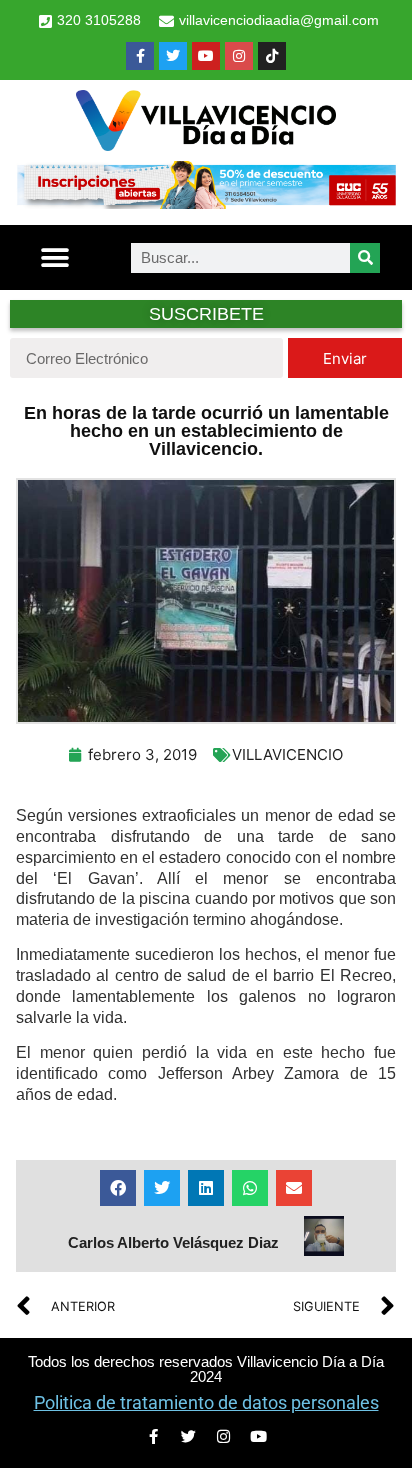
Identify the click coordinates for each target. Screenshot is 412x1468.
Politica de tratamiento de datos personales (206, 1402)
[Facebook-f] (140, 56)
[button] (54, 257)
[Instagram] (239, 56)
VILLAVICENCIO (287, 754)
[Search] (365, 258)
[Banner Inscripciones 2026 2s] (206, 203)
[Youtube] (206, 56)
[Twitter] (173, 56)
